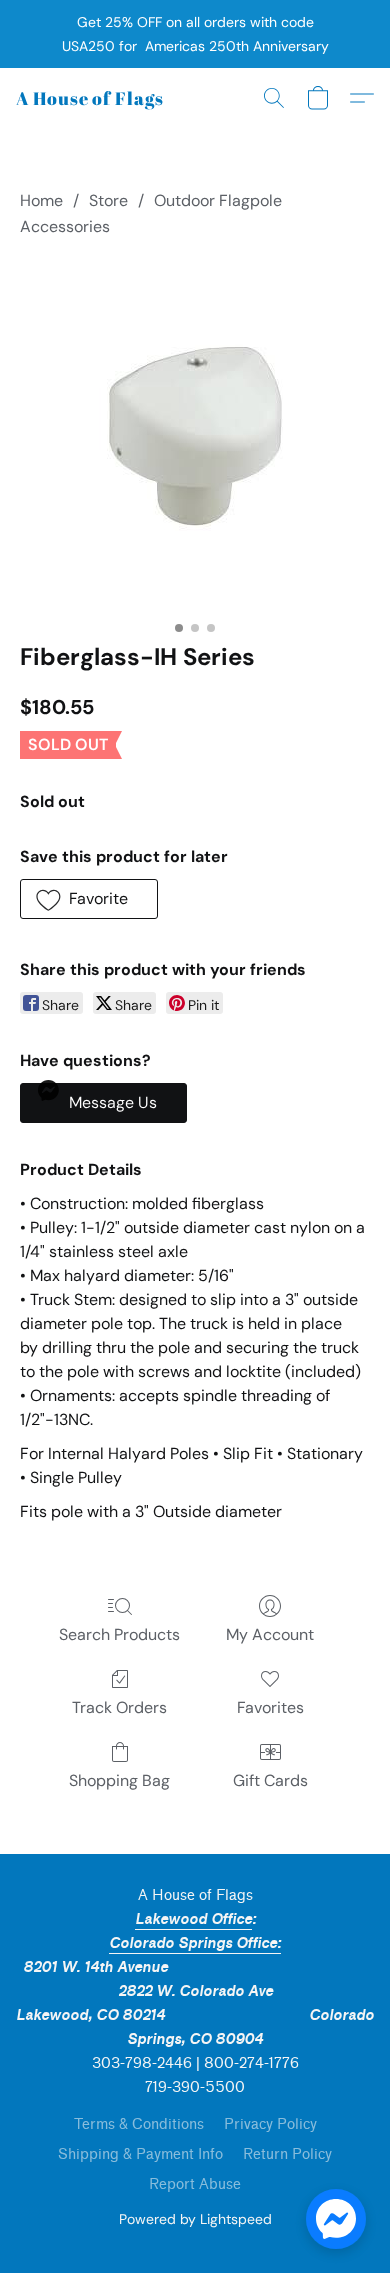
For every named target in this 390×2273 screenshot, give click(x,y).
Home (41, 200)
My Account (270, 1634)
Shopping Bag (119, 1780)
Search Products (119, 1634)
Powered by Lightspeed (195, 2219)
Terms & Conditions (139, 2124)
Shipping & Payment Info (140, 2154)
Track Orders (119, 1707)
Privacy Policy (270, 2124)
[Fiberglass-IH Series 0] (195, 435)
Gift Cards (270, 1780)
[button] (90, 98)
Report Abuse (195, 2184)
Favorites (270, 1707)
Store (108, 200)
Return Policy (287, 2154)
